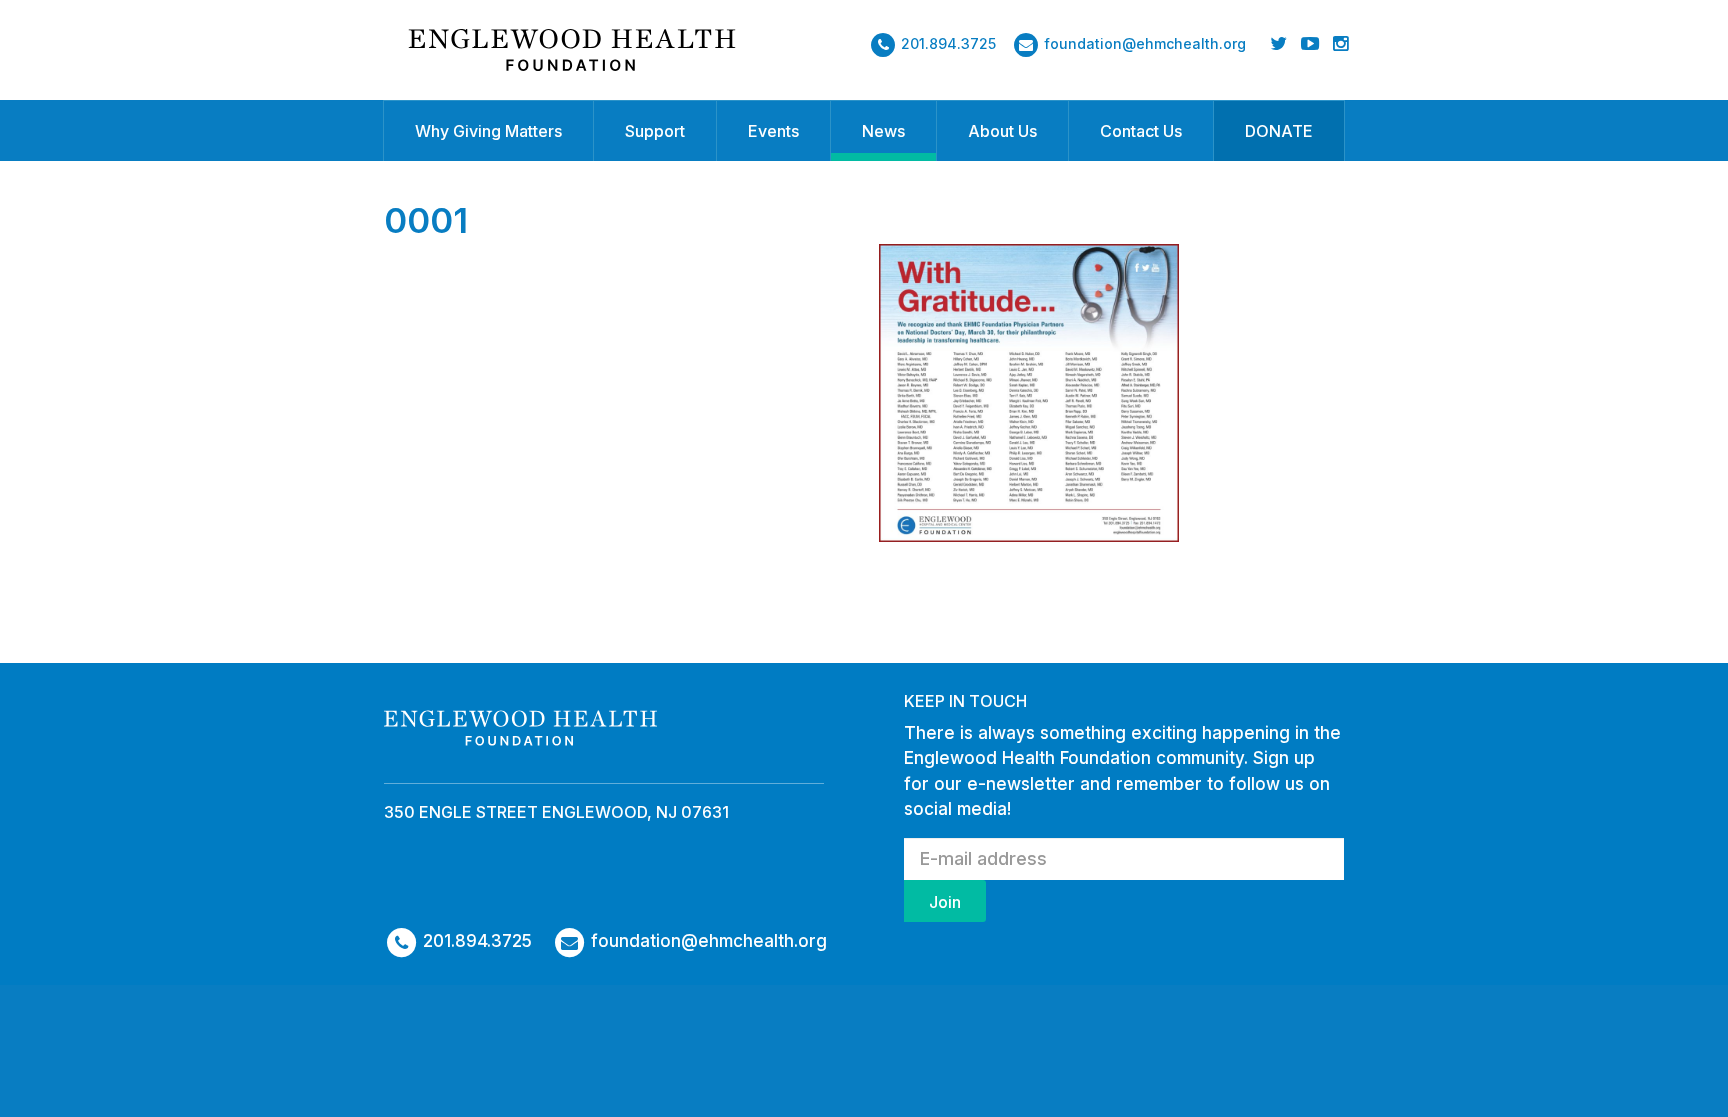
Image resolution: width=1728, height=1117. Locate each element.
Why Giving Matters (488, 131)
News (883, 131)
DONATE (1279, 131)
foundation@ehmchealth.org (1145, 43)
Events (773, 131)
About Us (1002, 131)
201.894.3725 (948, 43)
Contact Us (1141, 131)
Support (655, 131)
